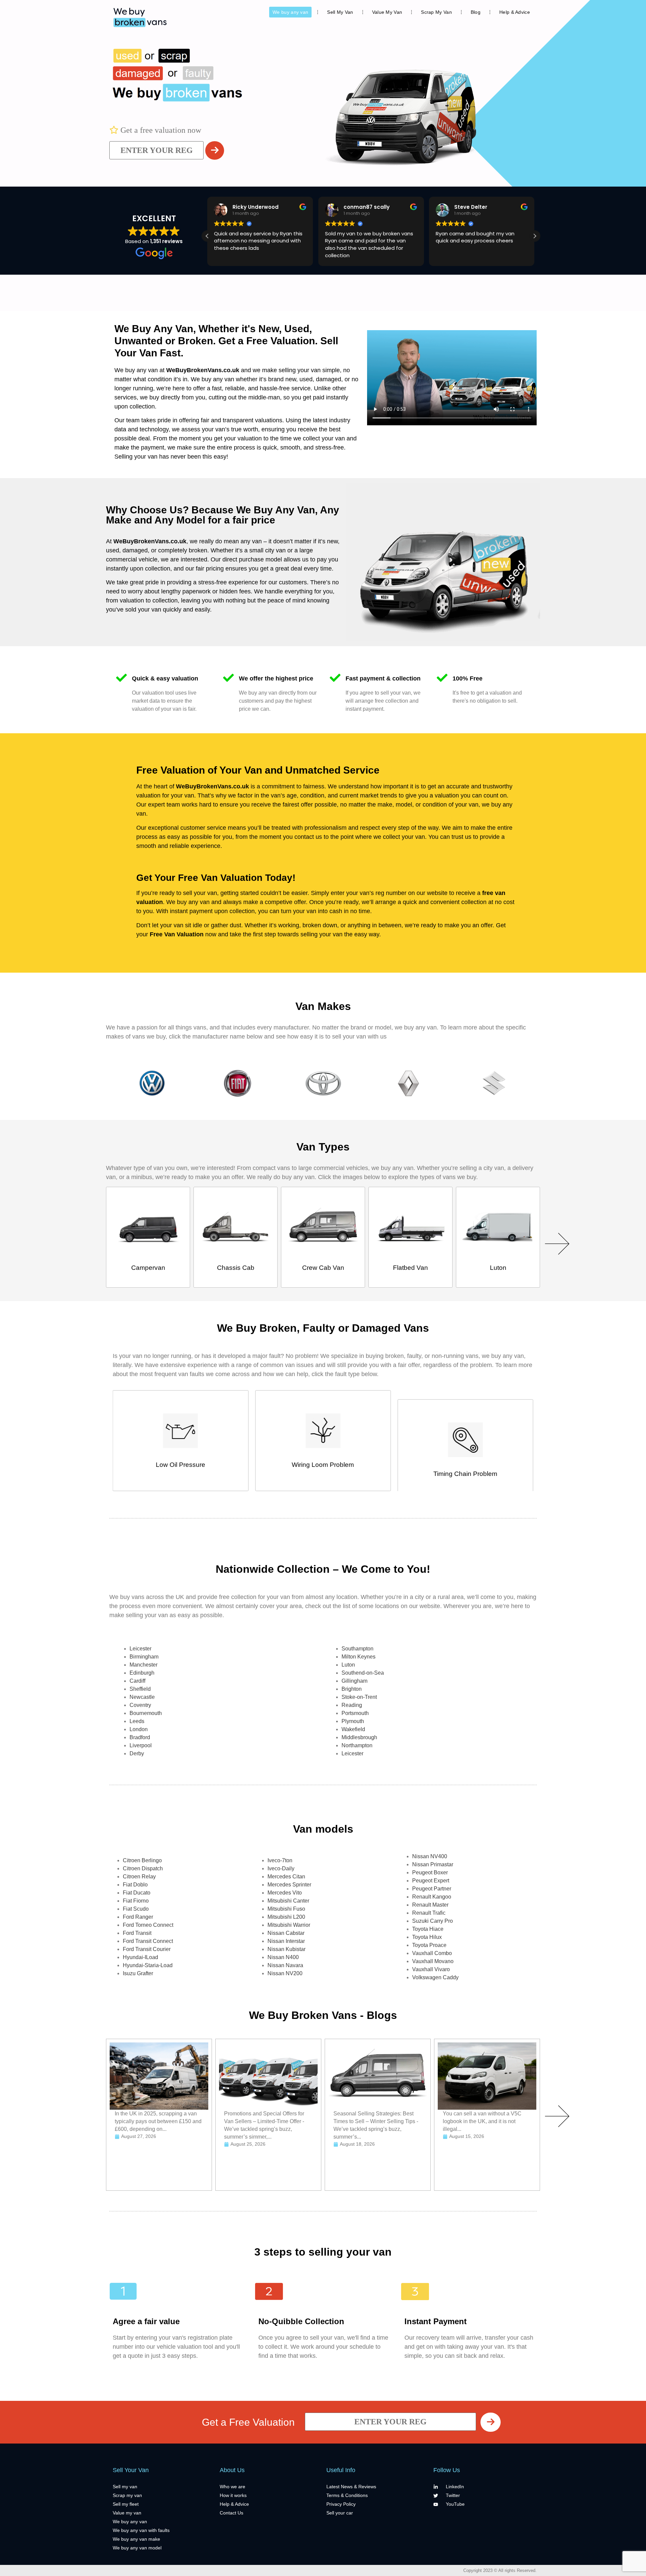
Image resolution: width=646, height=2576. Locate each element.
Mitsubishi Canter (288, 1901)
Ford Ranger (138, 1917)
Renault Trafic (429, 1913)
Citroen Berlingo (142, 1860)
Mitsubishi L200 (286, 1917)
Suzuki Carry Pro (433, 1921)
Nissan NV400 (430, 1856)
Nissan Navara (285, 1965)
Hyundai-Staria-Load (148, 1965)
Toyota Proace (429, 1945)
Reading (352, 1705)
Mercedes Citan (286, 1877)
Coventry (140, 1705)
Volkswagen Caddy (435, 1977)
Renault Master (430, 1905)
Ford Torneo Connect (148, 1925)
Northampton (357, 1745)
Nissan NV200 (285, 1973)
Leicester (140, 1649)
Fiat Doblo (135, 1885)
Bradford (140, 1737)
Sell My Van (340, 12)
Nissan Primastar (433, 1864)
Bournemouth (146, 1713)
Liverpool (141, 1745)
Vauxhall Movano (433, 1961)
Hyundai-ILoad (140, 1957)
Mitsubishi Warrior (289, 1925)
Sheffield (140, 1689)
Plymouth (353, 1721)
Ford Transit (137, 1933)
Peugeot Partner (432, 1889)
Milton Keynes (358, 1657)
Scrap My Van (436, 12)
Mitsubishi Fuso (286, 1909)
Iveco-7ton (280, 1860)
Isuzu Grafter (138, 1973)
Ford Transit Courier (147, 1949)
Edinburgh (142, 1673)
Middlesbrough (359, 1737)
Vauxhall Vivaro (431, 1969)
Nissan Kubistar (286, 1949)
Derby (137, 1753)
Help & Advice (515, 12)
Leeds (137, 1721)
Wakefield (353, 1729)
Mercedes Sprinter (289, 1885)
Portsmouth (355, 1713)
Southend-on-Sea (363, 1673)
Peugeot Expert (431, 1881)
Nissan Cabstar (286, 1933)
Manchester (143, 1665)
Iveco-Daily (281, 1868)
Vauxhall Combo (432, 1953)
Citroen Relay (139, 1877)
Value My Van (387, 12)
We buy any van (290, 12)
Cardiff (137, 1681)
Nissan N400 (283, 1957)
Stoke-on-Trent (359, 1697)
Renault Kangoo (432, 1897)
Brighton (352, 1689)
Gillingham (354, 1681)
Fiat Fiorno (136, 1901)
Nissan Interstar (286, 1941)
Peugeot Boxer (430, 1872)
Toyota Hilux (427, 1937)
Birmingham (144, 1657)
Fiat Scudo (136, 1909)
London (139, 1729)
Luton (348, 1665)
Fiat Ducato (137, 1893)
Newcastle (142, 1697)
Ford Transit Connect (148, 1941)
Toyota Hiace (428, 1929)
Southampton (357, 1649)
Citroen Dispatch (143, 1868)
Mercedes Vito (285, 1893)
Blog (476, 12)
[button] (535, 236)
